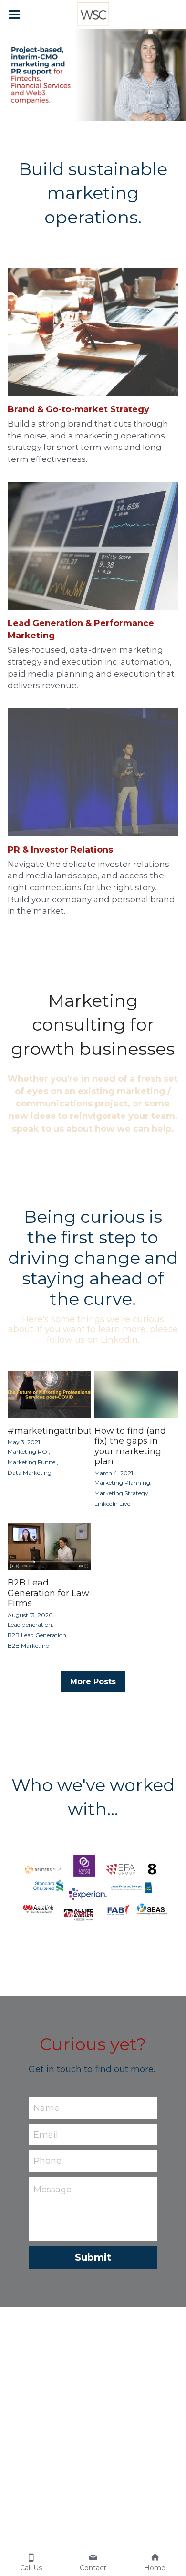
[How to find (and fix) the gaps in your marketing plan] (136, 1395)
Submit (93, 2257)
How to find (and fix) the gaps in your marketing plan (130, 1446)
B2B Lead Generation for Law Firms (48, 1593)
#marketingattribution (57, 1431)
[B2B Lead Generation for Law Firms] (50, 1547)
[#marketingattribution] (50, 1395)
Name (46, 2107)
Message (52, 2190)
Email (46, 2134)
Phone (47, 2161)
